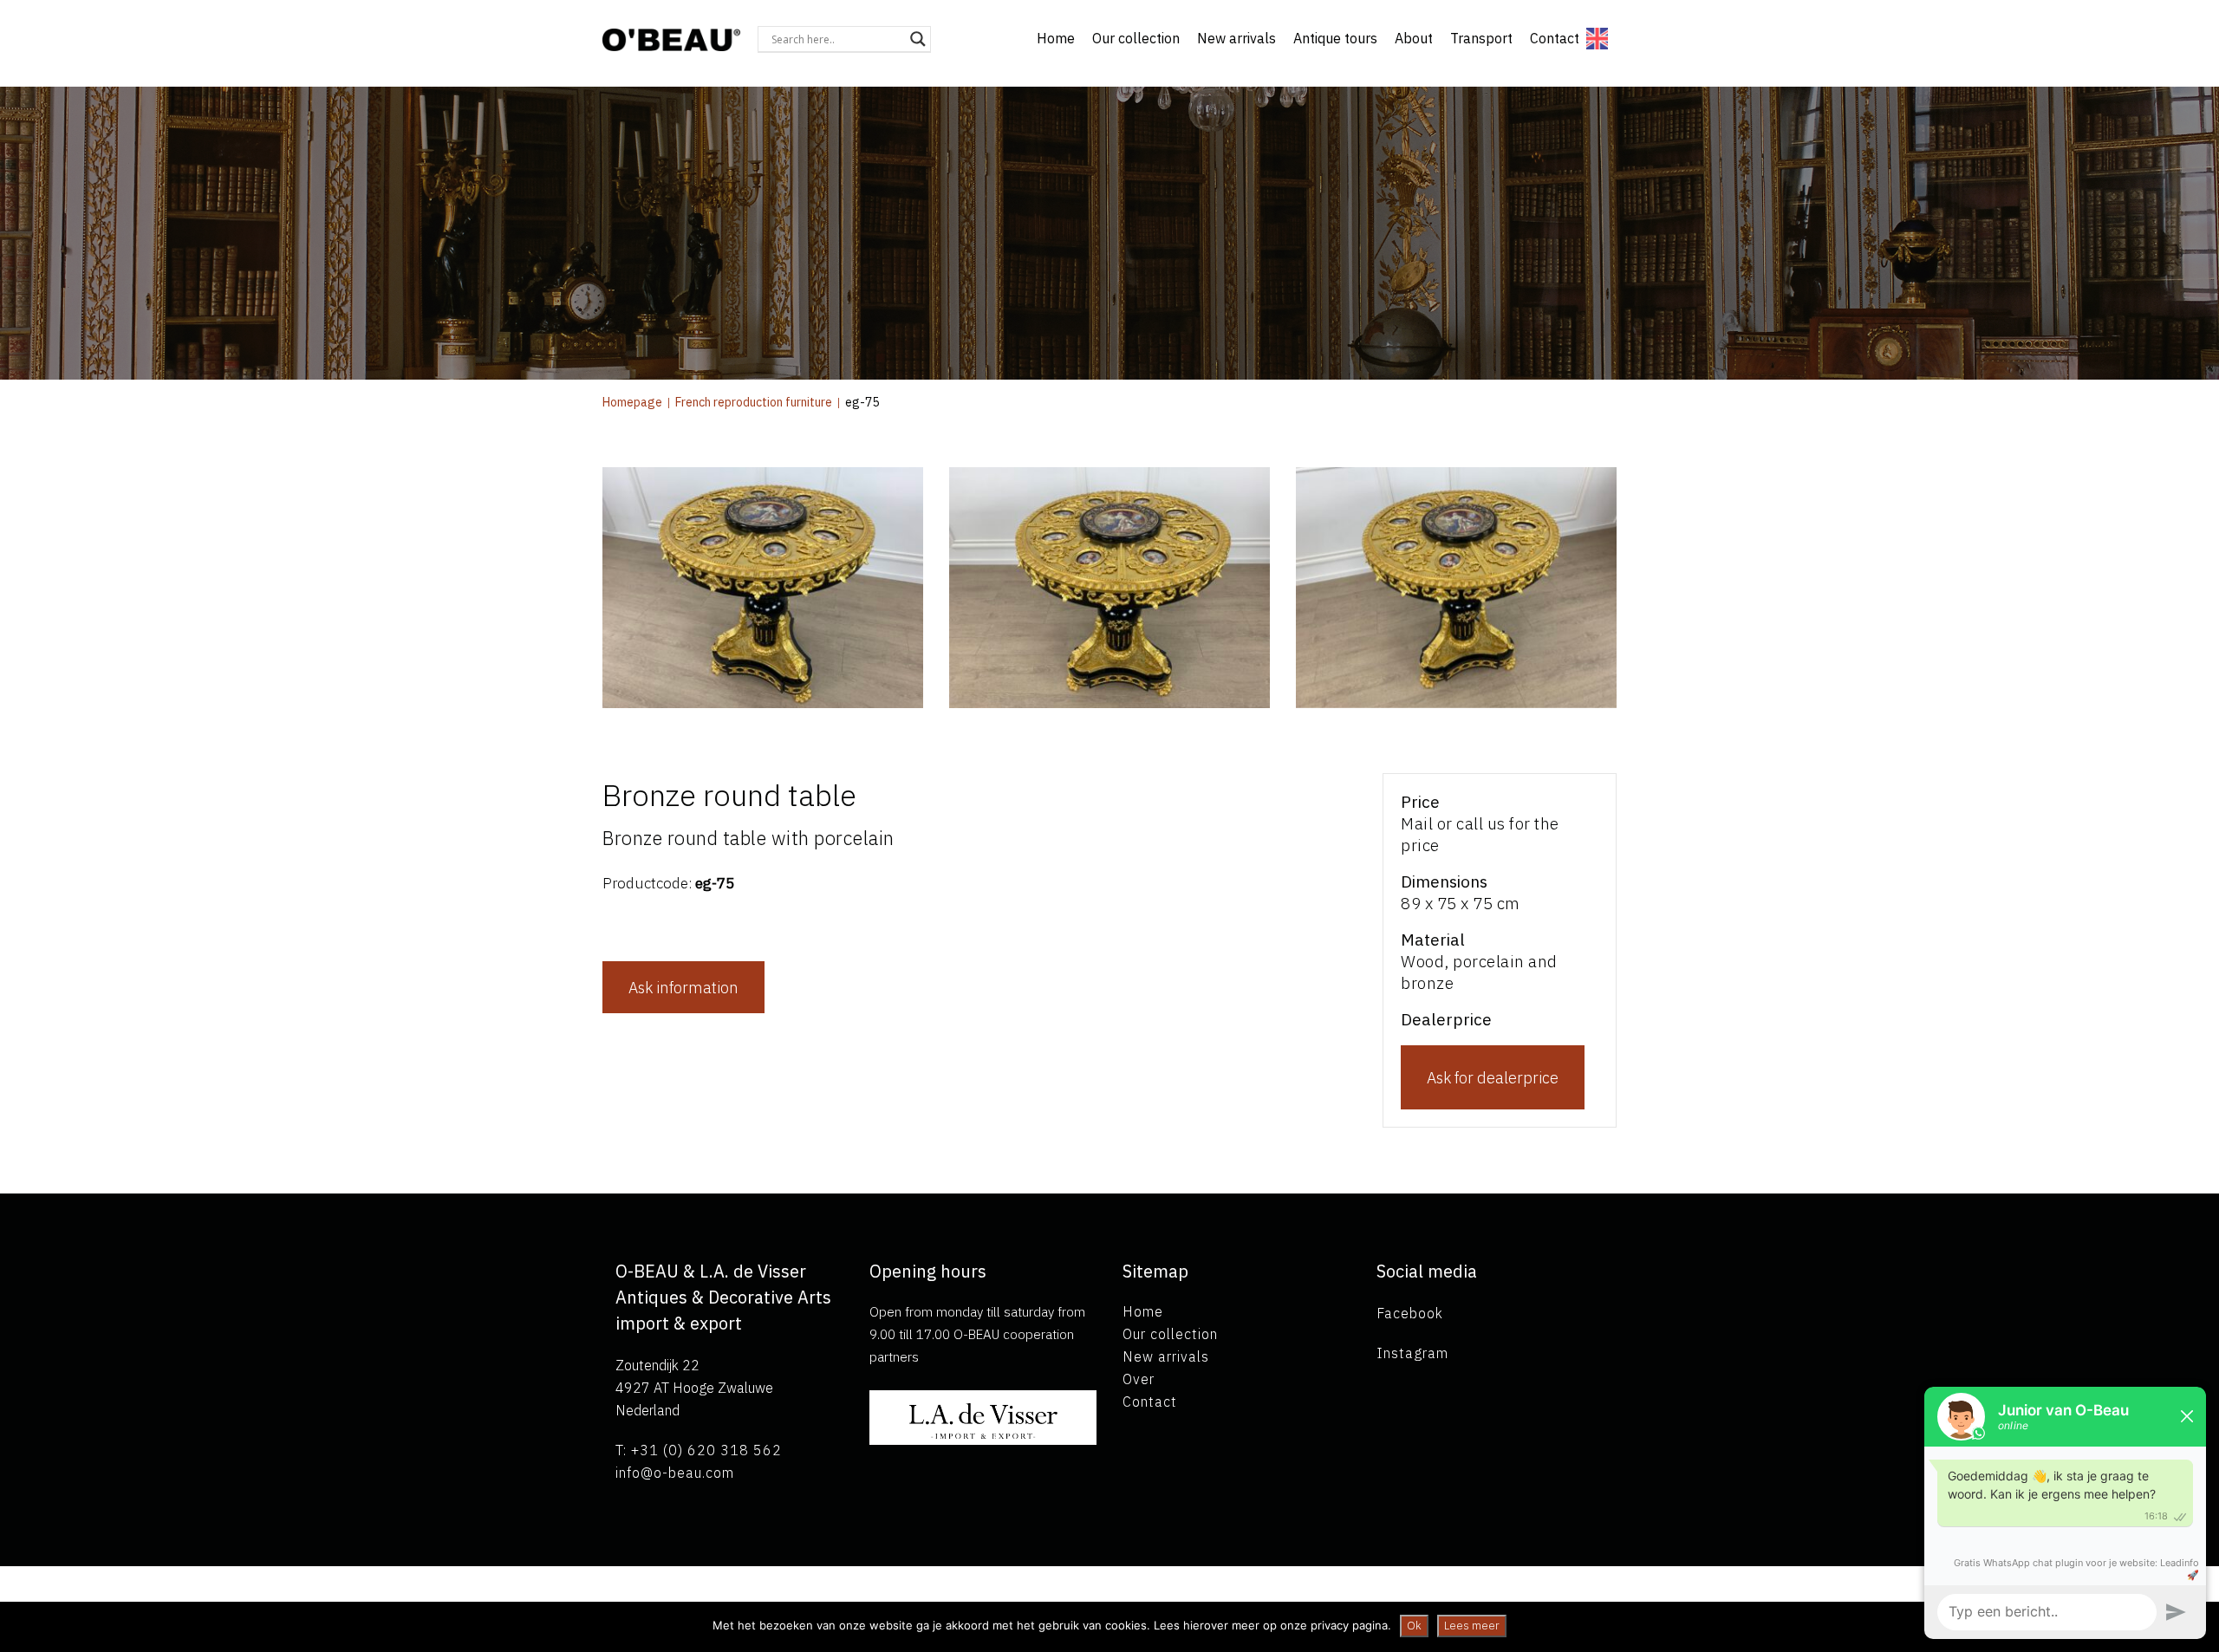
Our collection (1136, 38)
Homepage (632, 402)
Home (1056, 38)
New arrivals (1236, 38)
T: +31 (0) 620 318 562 (699, 1450)
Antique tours (1335, 38)
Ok (1414, 1626)
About (1414, 38)
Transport (1481, 38)
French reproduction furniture (754, 402)
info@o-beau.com (675, 1473)
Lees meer (1472, 1626)
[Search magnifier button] (918, 39)
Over (1139, 1379)
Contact (1555, 38)
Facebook (1410, 1313)
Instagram (1412, 1353)
